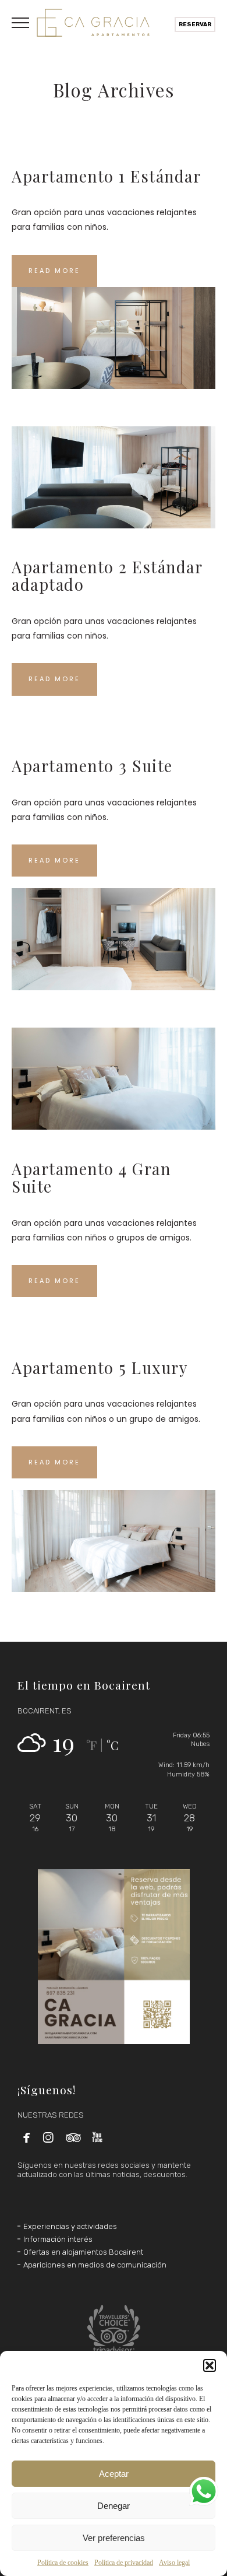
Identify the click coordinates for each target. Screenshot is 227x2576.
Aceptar (114, 2474)
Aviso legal (174, 2563)
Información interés (58, 2239)
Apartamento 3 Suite (92, 765)
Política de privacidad (124, 2563)
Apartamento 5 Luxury (100, 1367)
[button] (210, 2365)
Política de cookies (63, 2563)
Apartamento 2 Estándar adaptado (107, 575)
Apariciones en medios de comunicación (95, 2265)
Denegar (114, 2506)
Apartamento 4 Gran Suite (91, 1177)
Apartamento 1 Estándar (106, 176)
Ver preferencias (114, 2538)
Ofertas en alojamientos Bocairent (83, 2252)
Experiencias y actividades (70, 2226)
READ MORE (54, 271)
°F (91, 1745)
